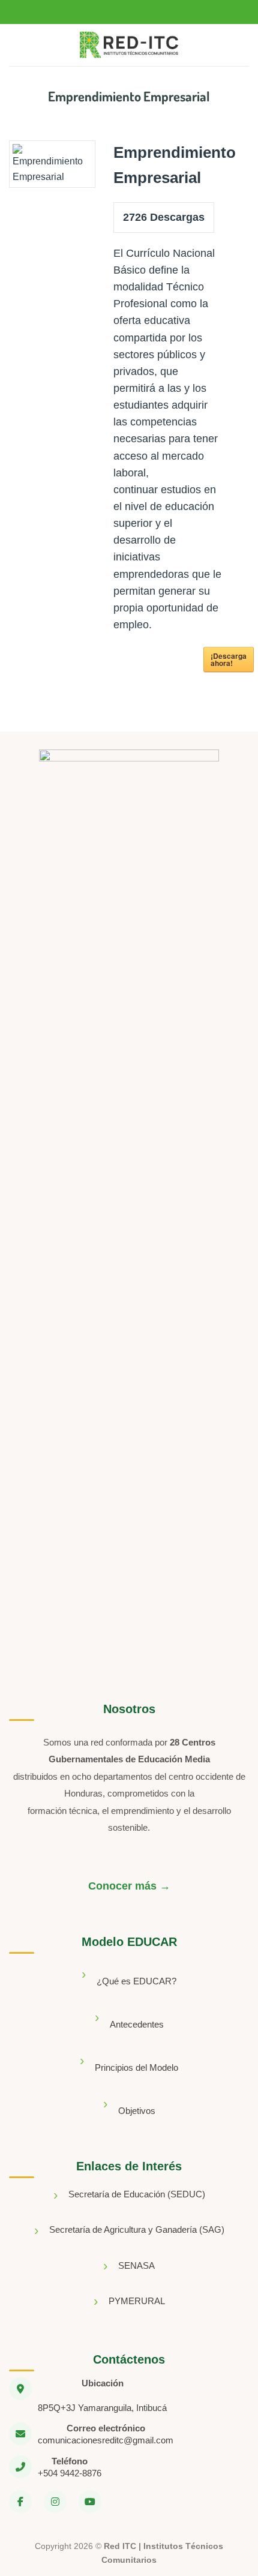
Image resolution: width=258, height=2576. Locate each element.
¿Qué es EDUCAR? (136, 1981)
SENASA (136, 2265)
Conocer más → (129, 1886)
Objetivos (137, 2111)
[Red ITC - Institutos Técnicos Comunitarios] (129, 45)
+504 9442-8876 (70, 2473)
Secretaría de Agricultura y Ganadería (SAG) (137, 2229)
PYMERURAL (137, 2301)
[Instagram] (55, 2502)
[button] (20, 45)
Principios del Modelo (136, 2067)
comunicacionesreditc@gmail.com (106, 2440)
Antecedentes (137, 2024)
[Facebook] (20, 2502)
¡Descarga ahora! (229, 659)
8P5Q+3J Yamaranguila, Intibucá (102, 2408)
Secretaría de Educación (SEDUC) (137, 2194)
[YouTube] (90, 2502)
